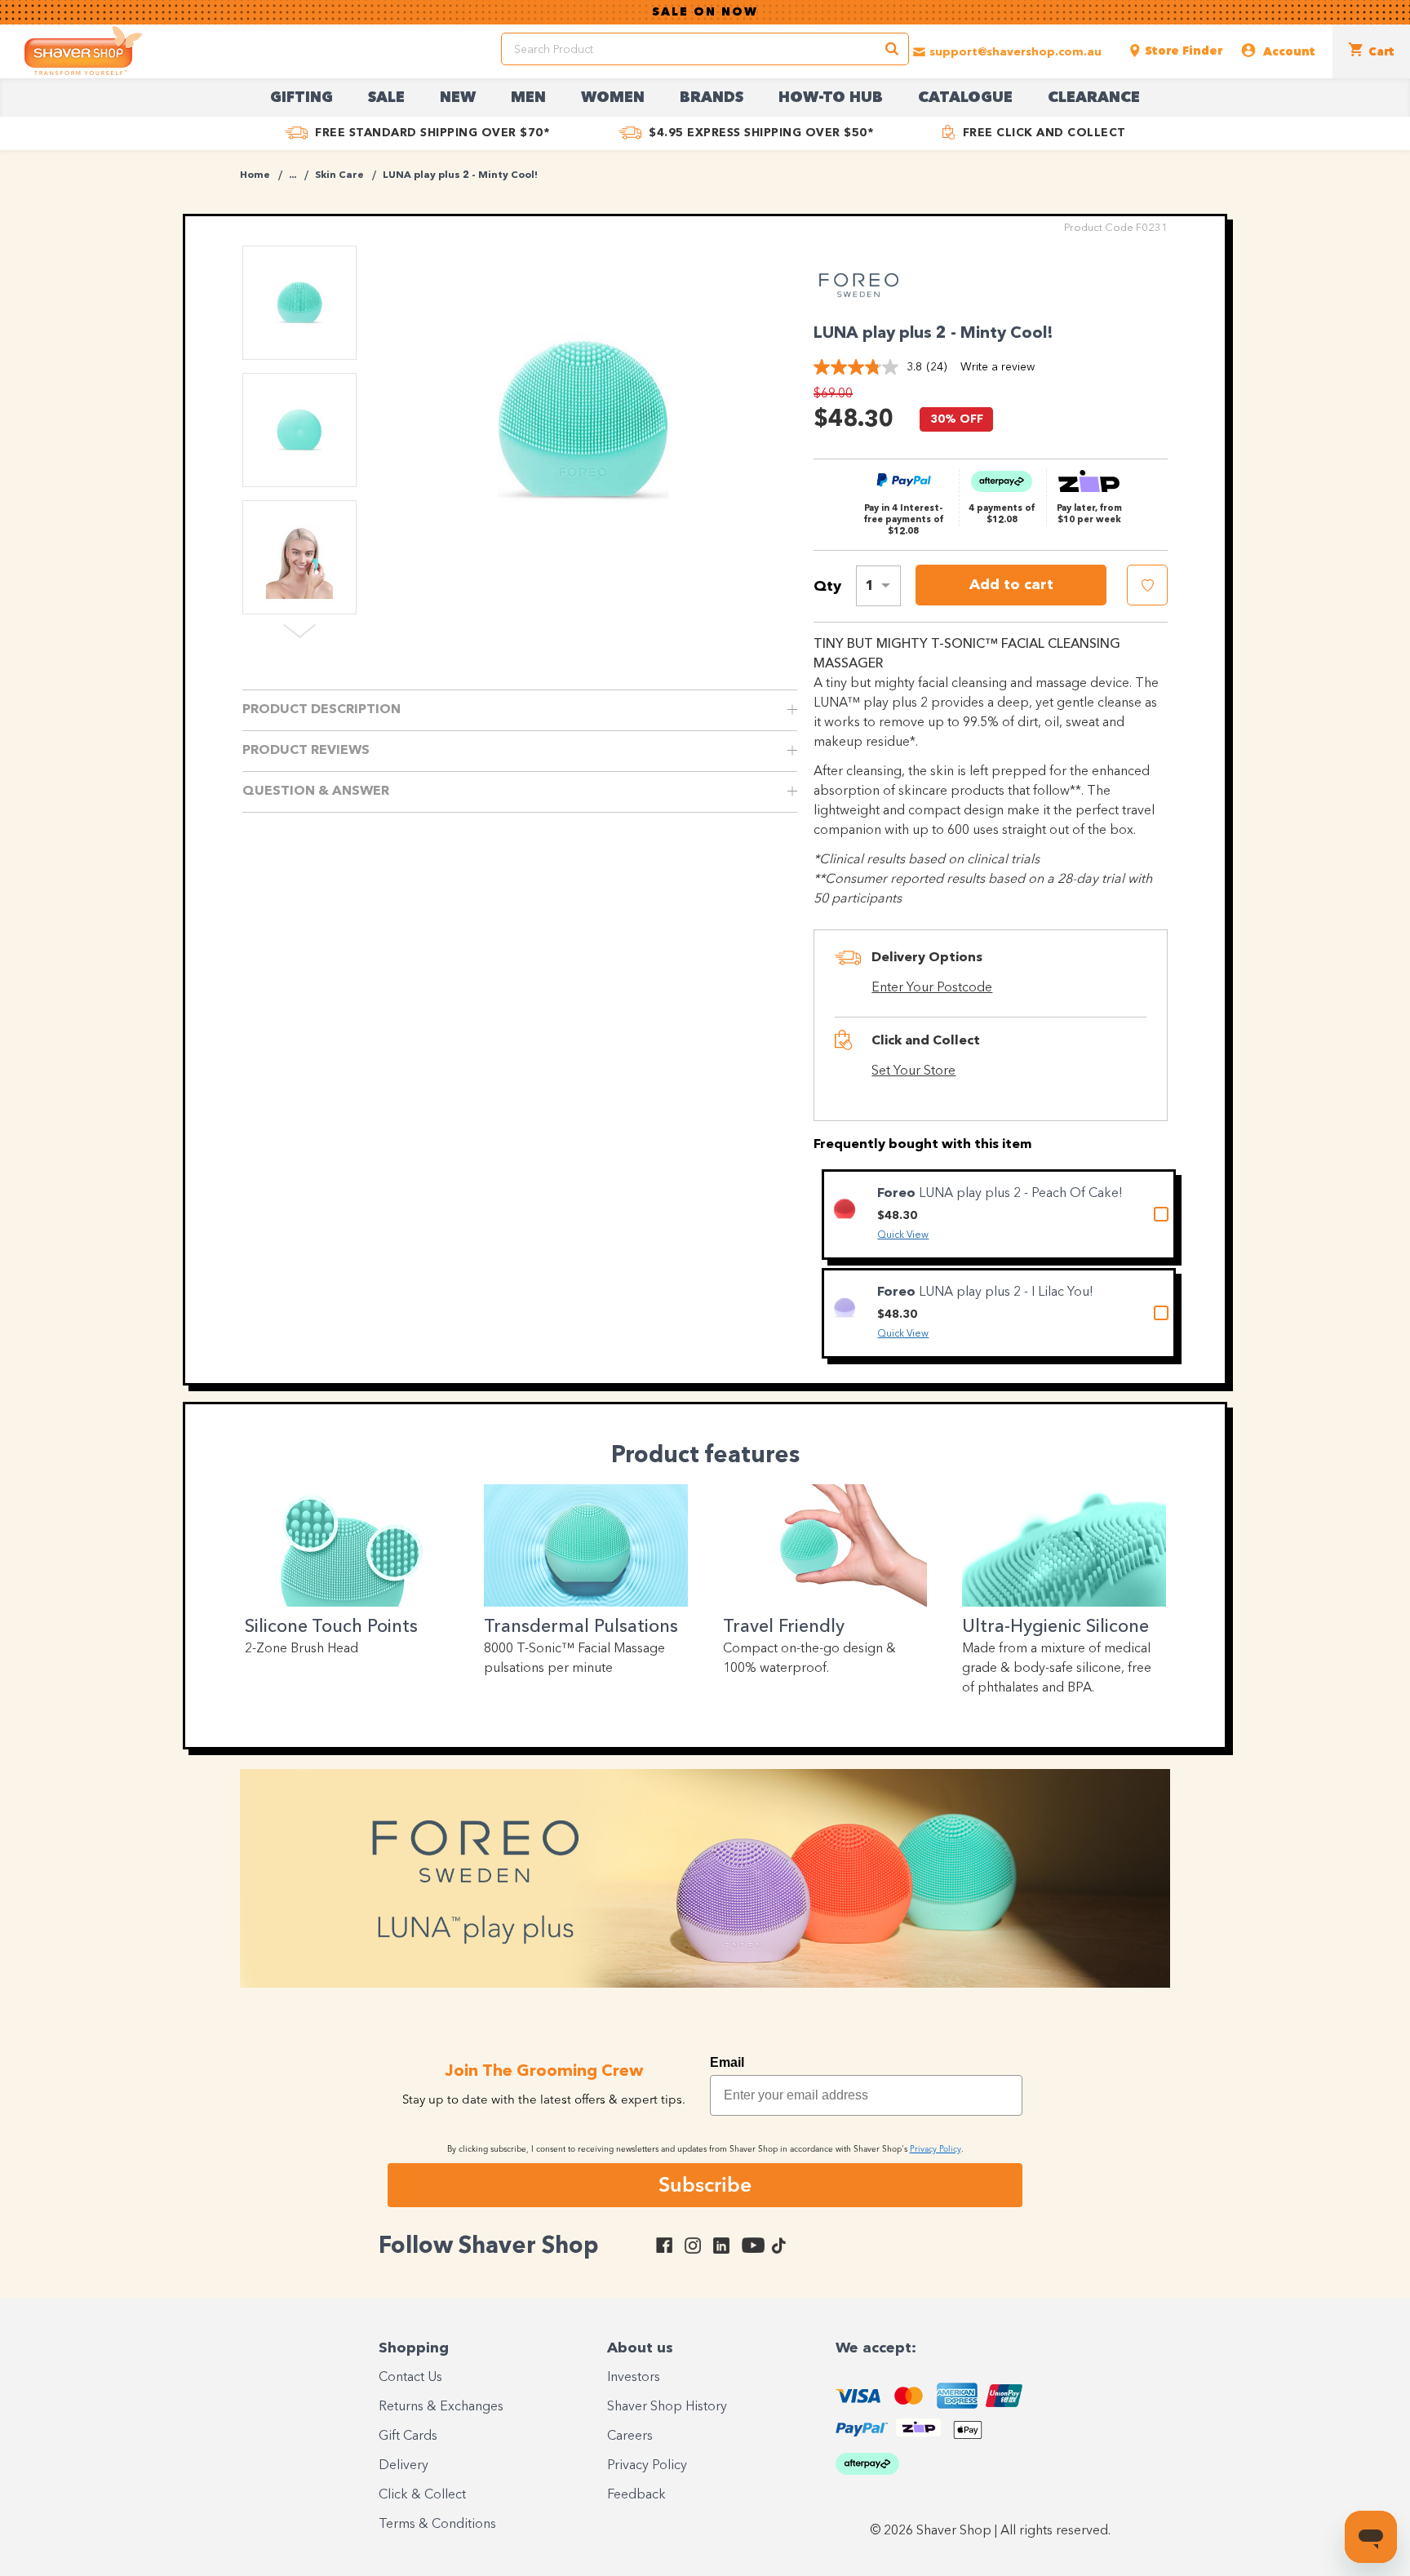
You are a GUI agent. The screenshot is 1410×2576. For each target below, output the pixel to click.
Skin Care (339, 175)
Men (528, 98)
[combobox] (878, 586)
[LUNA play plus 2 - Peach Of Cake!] (845, 1210)
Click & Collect (422, 2495)
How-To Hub (831, 98)
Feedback (636, 2495)
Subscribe (705, 2184)
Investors (634, 2378)
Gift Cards (408, 2436)
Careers (630, 2436)
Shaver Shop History (667, 2407)
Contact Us (410, 2378)
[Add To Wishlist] (1147, 585)
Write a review (998, 367)
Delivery (403, 2466)
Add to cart (1011, 585)
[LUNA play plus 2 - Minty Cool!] (583, 420)
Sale (386, 98)
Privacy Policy (647, 2466)
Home (255, 175)
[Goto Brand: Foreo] (858, 305)
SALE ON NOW (705, 12)
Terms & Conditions (437, 2525)
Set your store (913, 1071)
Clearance (1094, 98)
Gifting (302, 98)
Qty (827, 587)
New (458, 98)
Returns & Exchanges (441, 2407)
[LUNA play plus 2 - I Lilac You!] (845, 1308)
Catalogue (965, 98)
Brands (712, 98)
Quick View (903, 1235)
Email (727, 2062)
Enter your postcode (932, 988)
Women (613, 98)
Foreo (898, 1194)
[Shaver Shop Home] (83, 51)
